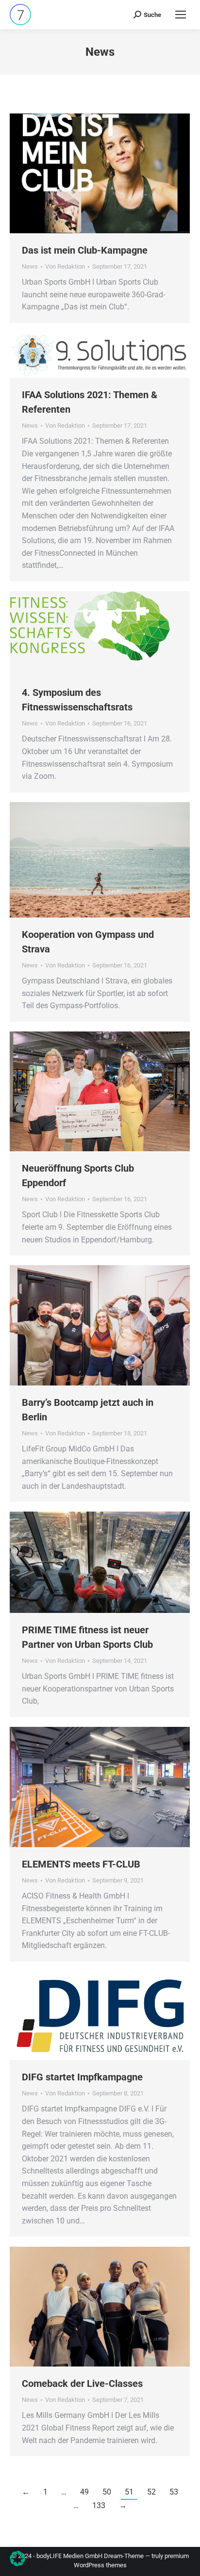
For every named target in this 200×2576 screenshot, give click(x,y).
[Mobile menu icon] (181, 15)
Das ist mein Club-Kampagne (85, 250)
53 (174, 2492)
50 (107, 2492)
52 (151, 2492)
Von (65, 266)
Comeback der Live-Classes (82, 2383)
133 (99, 2505)
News (30, 266)
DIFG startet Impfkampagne (82, 2077)
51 (129, 2492)
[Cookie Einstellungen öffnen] (17, 2564)
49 (84, 2492)
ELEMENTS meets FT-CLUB (81, 1864)
